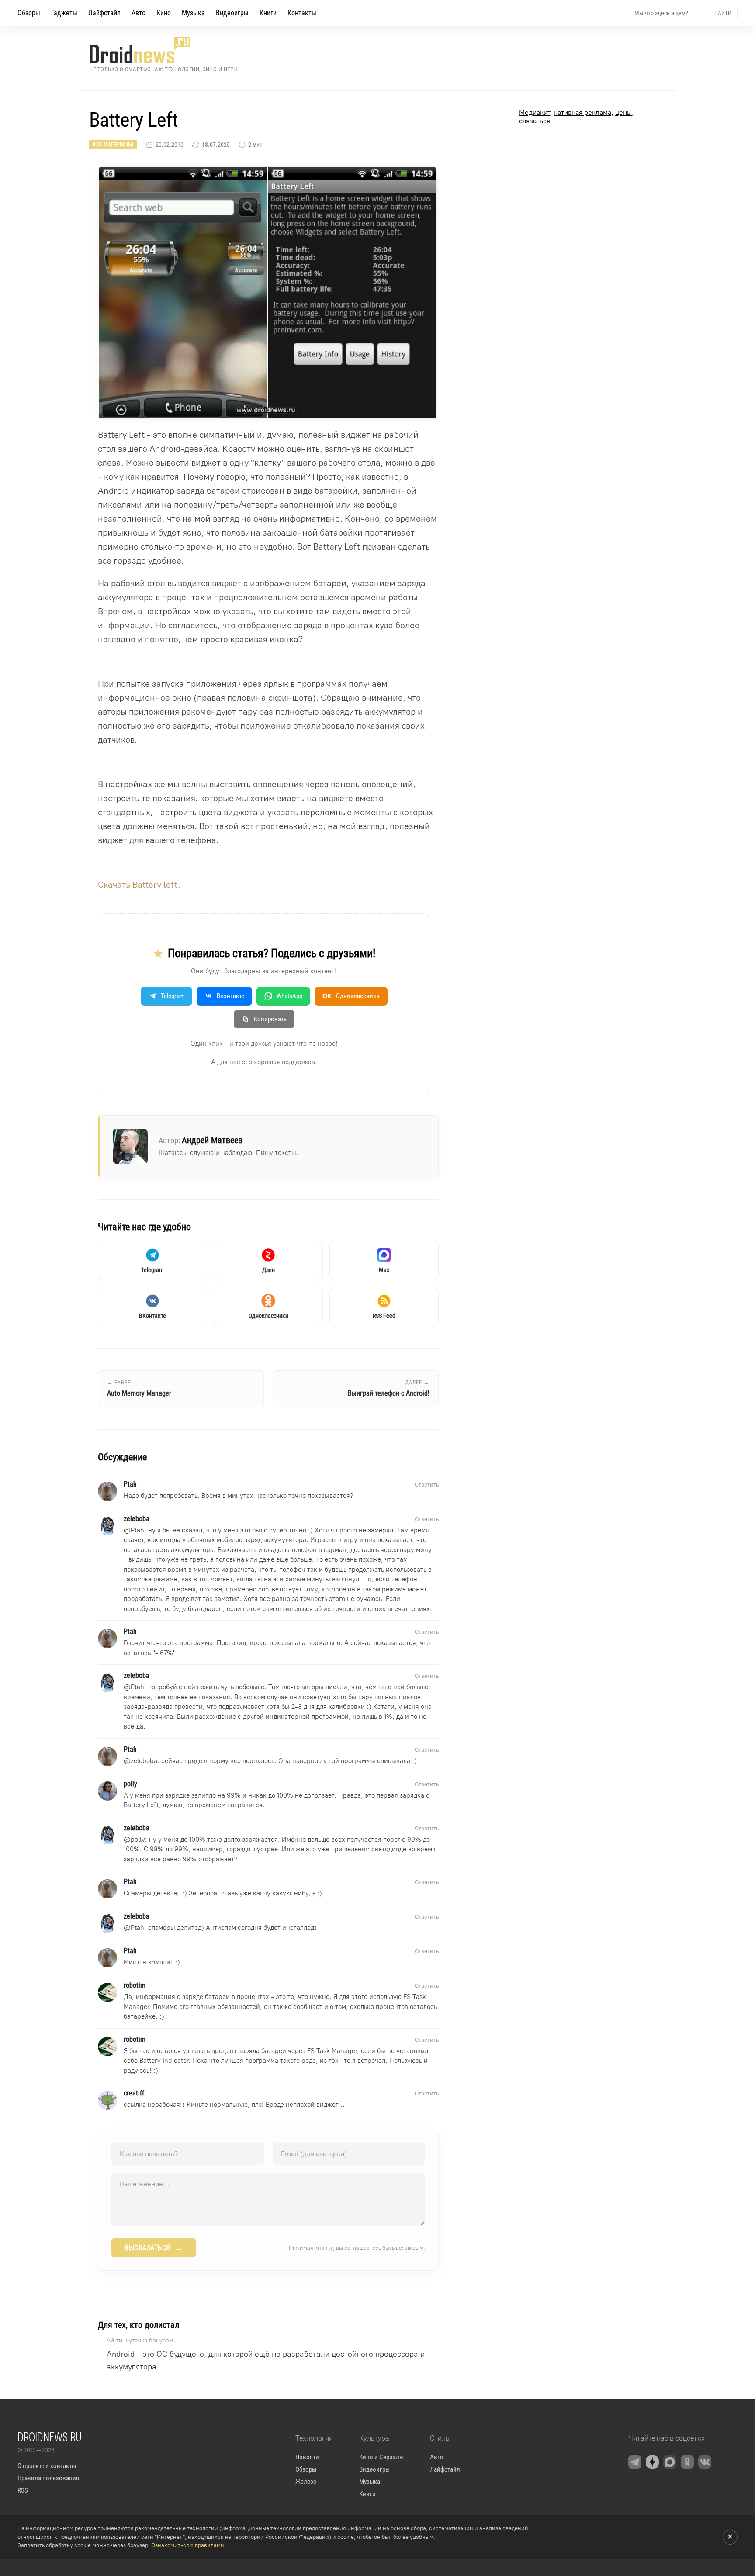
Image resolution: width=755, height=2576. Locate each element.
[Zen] (652, 2462)
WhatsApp (289, 996)
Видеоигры (232, 13)
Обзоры (29, 13)
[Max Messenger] (670, 2462)
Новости (307, 2457)
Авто (139, 13)
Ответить (427, 1485)
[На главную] (164, 50)
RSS (23, 2490)
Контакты (302, 13)
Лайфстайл (104, 13)
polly (138, 1840)
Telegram (173, 996)
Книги (268, 13)
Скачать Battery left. (139, 885)
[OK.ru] (687, 2462)
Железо (306, 2482)
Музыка (193, 13)
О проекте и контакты (47, 2466)
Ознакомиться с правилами (188, 2545)
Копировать (270, 1019)
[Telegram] (635, 2462)
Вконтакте (230, 996)
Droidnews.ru (50, 2437)
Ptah (137, 1530)
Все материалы (113, 145)
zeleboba (144, 1761)
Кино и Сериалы (381, 2457)
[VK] (705, 2462)
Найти (723, 13)
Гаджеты (64, 13)
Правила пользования (48, 2478)
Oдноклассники (351, 996)
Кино (164, 13)
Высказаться (154, 2248)
